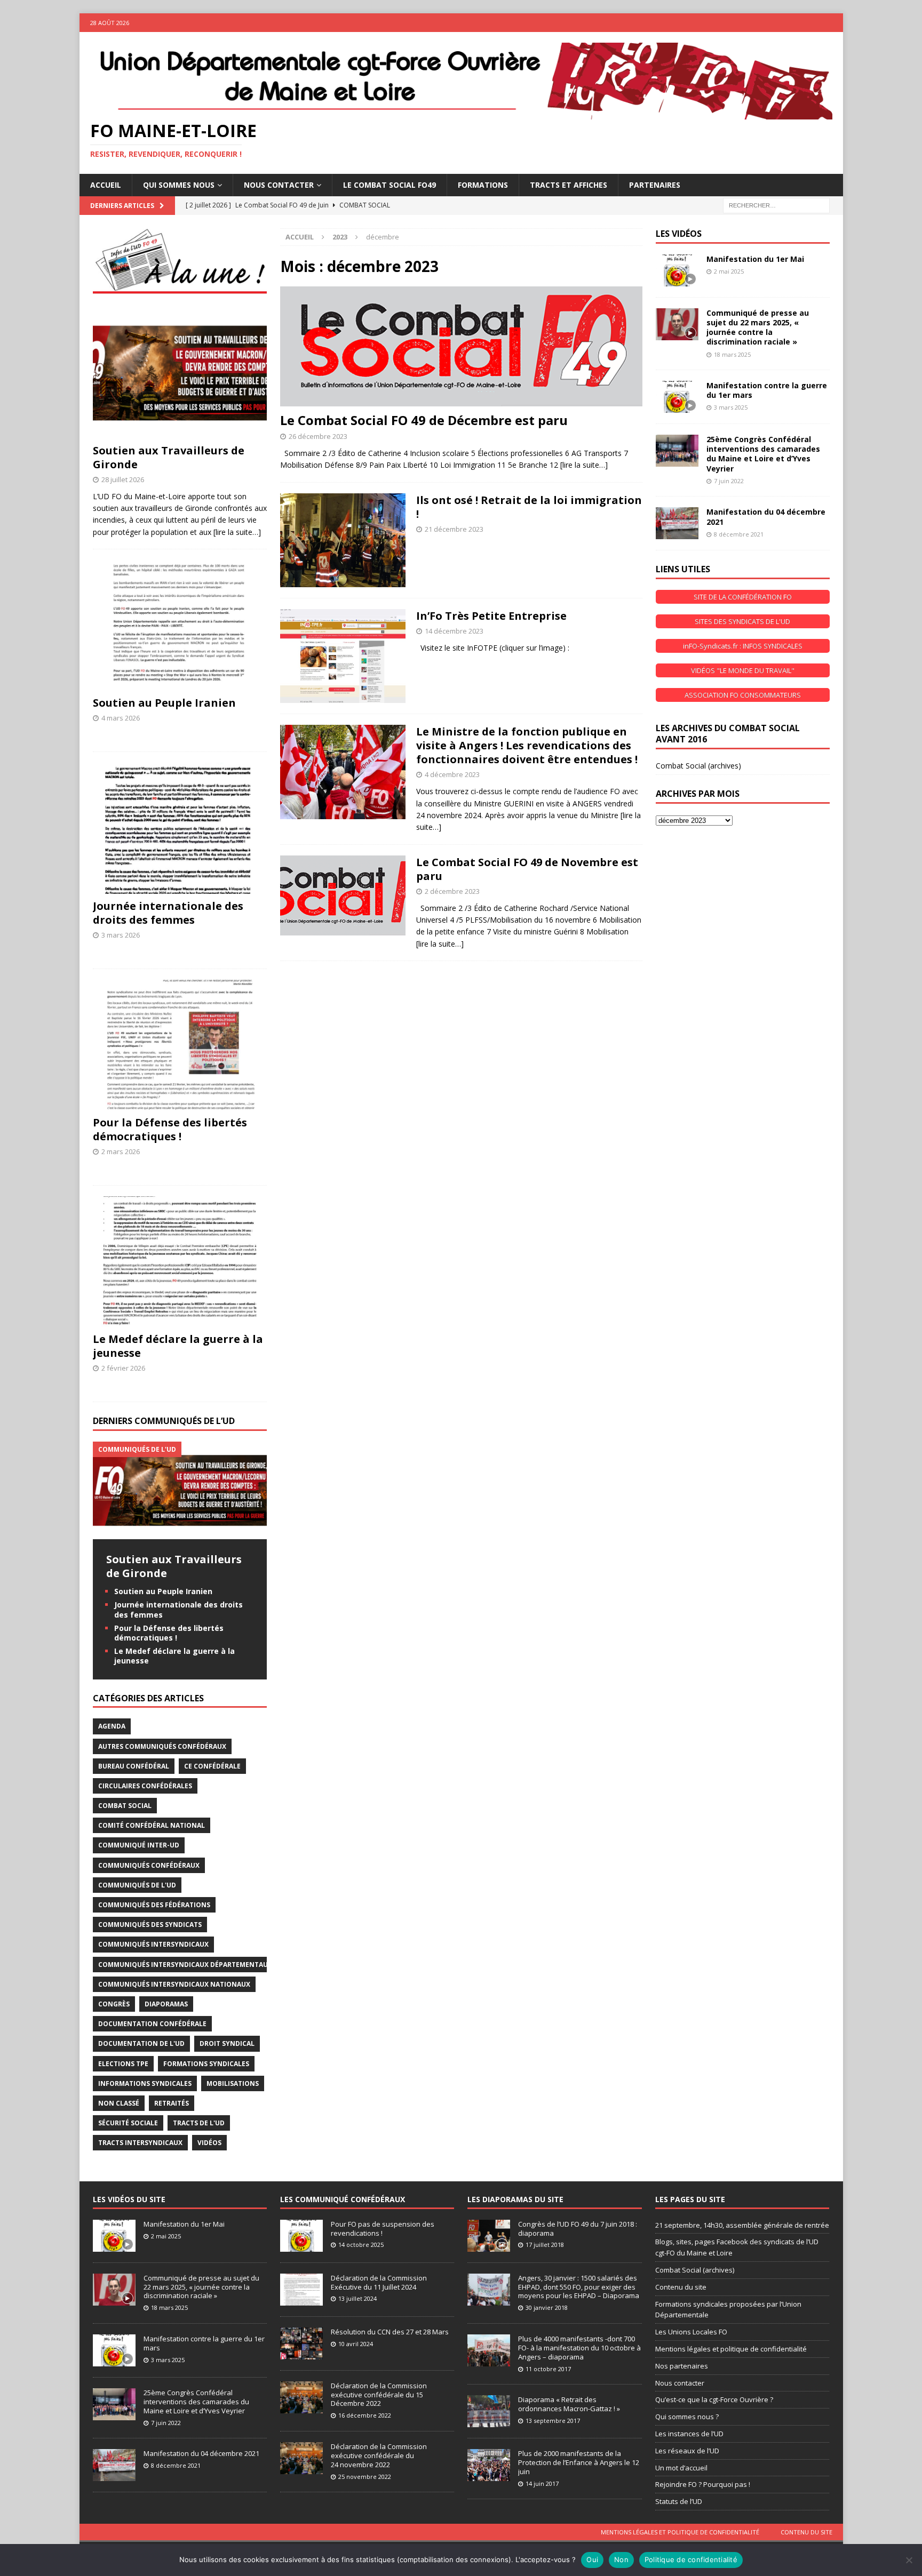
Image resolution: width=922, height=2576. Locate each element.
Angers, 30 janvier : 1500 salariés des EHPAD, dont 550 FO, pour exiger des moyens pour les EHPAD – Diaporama (579, 2287)
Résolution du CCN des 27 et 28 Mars (390, 2332)
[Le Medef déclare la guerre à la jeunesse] (180, 1262)
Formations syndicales (206, 2064)
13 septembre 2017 (553, 2421)
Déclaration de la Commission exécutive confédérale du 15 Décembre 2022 (379, 2395)
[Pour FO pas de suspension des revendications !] (301, 2236)
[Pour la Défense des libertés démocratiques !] (180, 1045)
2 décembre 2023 (452, 891)
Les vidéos (679, 234)
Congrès (114, 2004)
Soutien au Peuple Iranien (164, 703)
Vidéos (209, 2143)
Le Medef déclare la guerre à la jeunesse (178, 1346)
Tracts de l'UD (199, 2123)
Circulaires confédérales (145, 1786)
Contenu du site (681, 2287)
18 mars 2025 (732, 354)
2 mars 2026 (121, 1151)
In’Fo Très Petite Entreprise (491, 616)
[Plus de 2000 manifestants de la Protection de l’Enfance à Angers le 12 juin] (489, 2465)
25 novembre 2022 (365, 2477)
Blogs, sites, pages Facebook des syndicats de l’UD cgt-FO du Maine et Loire (737, 2247)
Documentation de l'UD (141, 2043)
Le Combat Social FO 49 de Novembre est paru (527, 869)
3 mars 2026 (121, 935)
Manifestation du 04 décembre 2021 (766, 517)
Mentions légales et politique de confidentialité (731, 2349)
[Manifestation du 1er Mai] (677, 270)
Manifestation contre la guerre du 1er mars (767, 390)
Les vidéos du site (129, 2199)
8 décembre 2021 (739, 534)
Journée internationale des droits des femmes (168, 913)
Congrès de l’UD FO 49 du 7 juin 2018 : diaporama (578, 2229)
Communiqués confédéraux (149, 1865)
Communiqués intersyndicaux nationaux (174, 1984)
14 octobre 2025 (361, 2245)
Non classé (119, 2103)
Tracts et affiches (569, 185)
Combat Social (125, 1806)
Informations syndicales (145, 2083)
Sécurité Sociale (128, 2123)
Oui (592, 2559)
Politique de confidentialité (691, 2559)
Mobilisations (233, 2083)
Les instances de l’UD (689, 2434)
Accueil (106, 185)
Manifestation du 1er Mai (755, 259)
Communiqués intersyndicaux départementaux (185, 1965)
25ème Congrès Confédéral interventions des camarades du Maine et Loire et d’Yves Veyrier (763, 454)
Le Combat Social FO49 (390, 185)
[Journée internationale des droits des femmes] (180, 828)
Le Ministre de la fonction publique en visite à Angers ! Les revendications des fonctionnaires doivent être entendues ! (527, 745)
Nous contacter (680, 2383)
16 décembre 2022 (365, 2415)
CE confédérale (212, 1766)
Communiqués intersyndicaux (153, 1944)
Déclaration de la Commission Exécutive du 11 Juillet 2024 (379, 2282)
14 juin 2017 (542, 2483)
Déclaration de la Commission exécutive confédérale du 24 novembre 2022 (379, 2455)
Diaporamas (166, 2004)
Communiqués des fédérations (154, 1905)
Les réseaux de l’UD (687, 2451)
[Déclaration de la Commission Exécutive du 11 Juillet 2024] (301, 2290)
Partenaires (655, 185)
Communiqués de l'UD (137, 1885)
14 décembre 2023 (454, 631)
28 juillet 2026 (123, 479)
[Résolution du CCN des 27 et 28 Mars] (301, 2343)
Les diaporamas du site (515, 2199)
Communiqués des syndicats (150, 1925)
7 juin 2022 (729, 481)
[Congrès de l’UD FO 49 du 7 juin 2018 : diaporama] (489, 2236)
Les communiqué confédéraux (343, 2199)
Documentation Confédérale (152, 2024)
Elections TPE (123, 2064)
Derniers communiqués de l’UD (164, 1421)
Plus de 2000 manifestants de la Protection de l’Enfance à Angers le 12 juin (579, 2462)
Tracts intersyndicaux (140, 2143)
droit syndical (227, 2043)
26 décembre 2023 (318, 436)
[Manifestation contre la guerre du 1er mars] (677, 397)
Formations (483, 185)
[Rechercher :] (776, 205)
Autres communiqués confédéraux (162, 1746)
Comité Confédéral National (152, 1825)
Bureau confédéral (134, 1766)
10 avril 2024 (356, 2344)
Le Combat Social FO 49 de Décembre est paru (424, 420)
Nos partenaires (682, 2366)
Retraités (172, 2103)
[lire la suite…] (584, 465)
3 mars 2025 (731, 407)
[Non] (909, 2560)
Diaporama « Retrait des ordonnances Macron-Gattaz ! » (569, 2404)
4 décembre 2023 (452, 774)
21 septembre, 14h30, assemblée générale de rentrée (742, 2225)
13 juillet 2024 (357, 2298)
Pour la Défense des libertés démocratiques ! (170, 1129)
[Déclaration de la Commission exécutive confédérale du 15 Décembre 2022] (301, 2397)
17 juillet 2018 (545, 2245)
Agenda (112, 1726)
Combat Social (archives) (698, 766)
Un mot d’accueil (681, 2468)
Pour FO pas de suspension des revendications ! (383, 2229)
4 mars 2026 (121, 718)
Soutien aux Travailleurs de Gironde (169, 457)
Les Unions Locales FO (691, 2332)
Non (621, 2559)
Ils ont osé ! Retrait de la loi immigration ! (529, 507)
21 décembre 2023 (454, 529)
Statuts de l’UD (679, 2501)
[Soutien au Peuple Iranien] (180, 625)
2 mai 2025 (729, 271)
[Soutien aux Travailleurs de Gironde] (180, 373)
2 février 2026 (123, 1368)
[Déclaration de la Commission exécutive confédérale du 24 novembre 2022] (301, 2458)
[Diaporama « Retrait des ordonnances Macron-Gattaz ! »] (489, 2411)
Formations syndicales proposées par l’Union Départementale (728, 2310)
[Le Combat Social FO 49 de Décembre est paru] (461, 346)
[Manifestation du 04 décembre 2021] (677, 523)
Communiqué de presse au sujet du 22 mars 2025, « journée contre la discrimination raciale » (758, 327)
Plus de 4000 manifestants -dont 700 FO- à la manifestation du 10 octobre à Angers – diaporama (579, 2348)
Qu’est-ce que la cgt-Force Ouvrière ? (714, 2399)
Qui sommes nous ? (687, 2417)
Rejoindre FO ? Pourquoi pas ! (703, 2484)
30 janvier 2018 (547, 2307)
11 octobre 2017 (548, 2369)
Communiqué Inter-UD (139, 1845)
